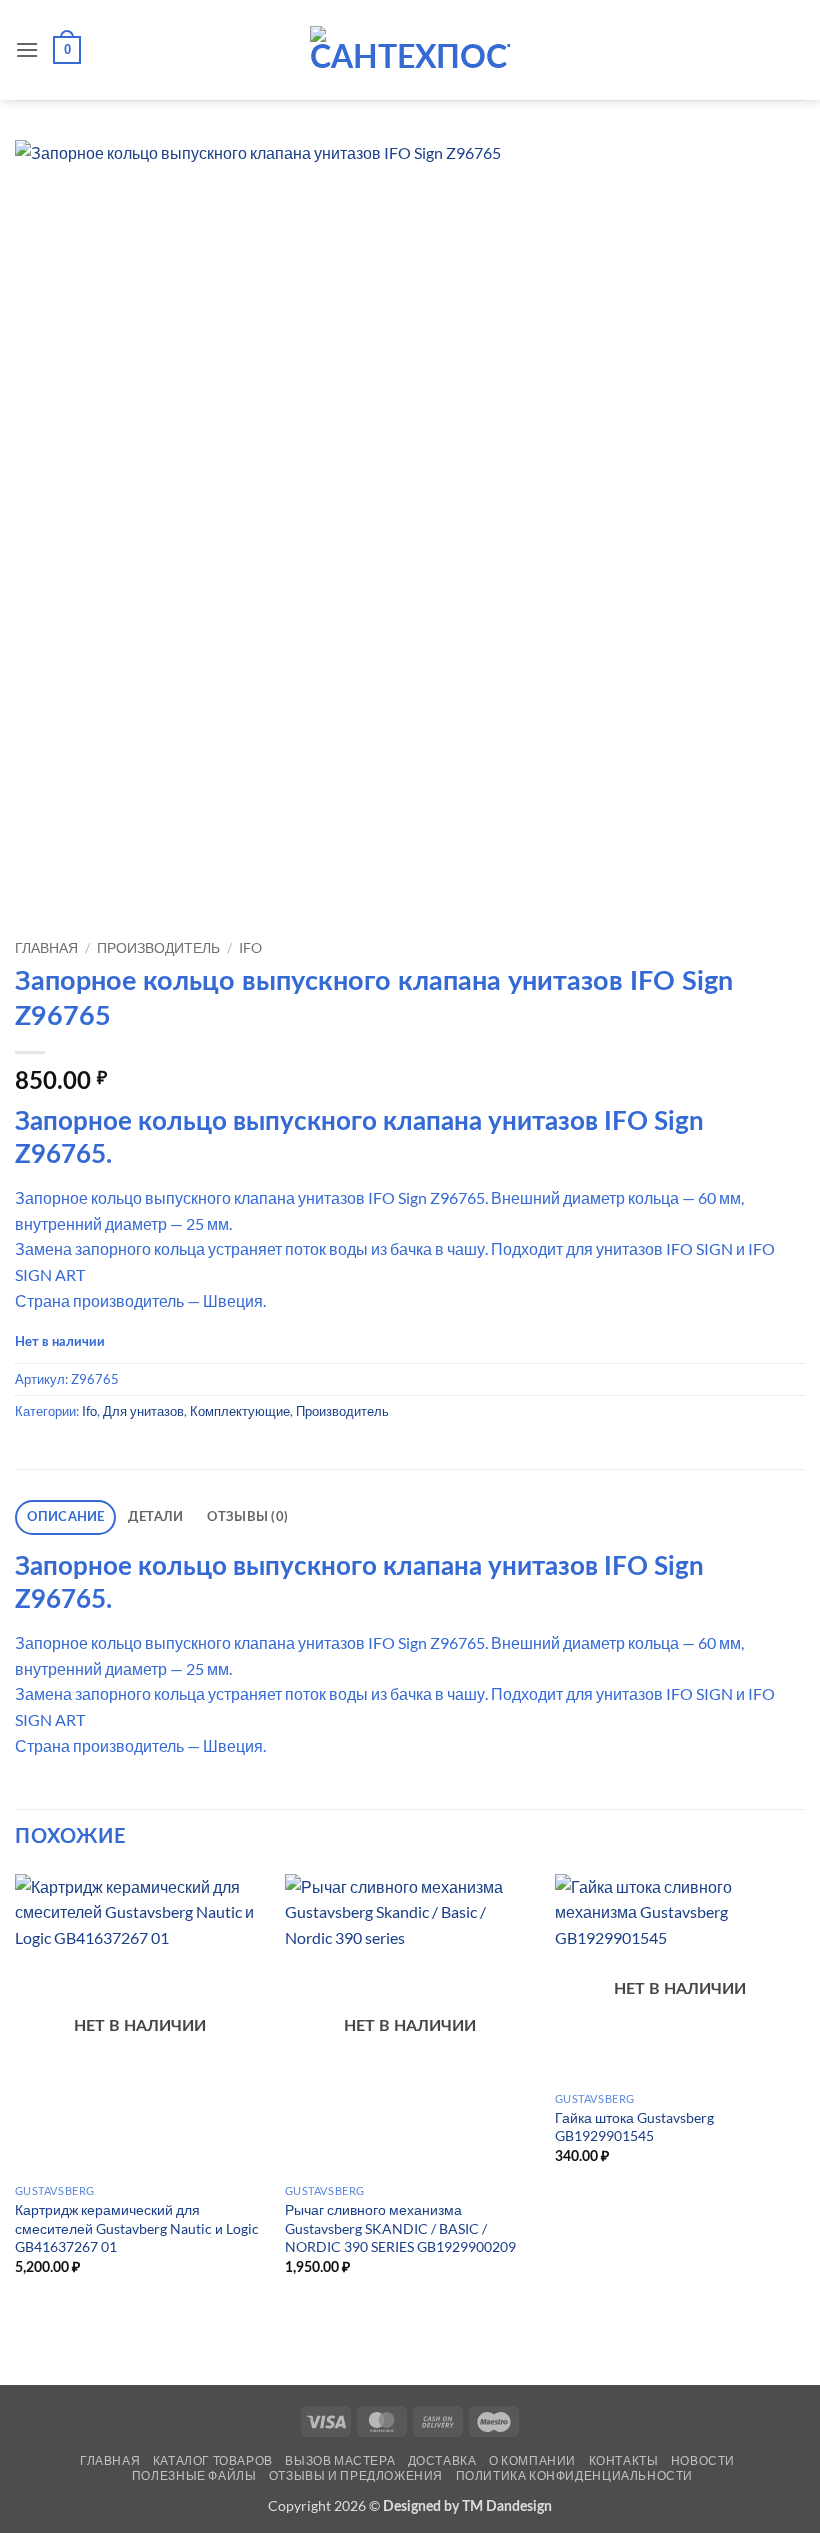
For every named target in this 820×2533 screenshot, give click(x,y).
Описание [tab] (66, 1517)
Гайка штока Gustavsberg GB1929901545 (634, 2127)
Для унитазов (143, 1411)
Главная (46, 948)
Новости (703, 2460)
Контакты (624, 2460)
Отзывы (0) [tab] (248, 1517)
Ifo (250, 948)
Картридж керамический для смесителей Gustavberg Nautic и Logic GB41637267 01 (137, 2228)
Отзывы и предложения (356, 2475)
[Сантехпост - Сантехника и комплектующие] (410, 50)
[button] (27, 49)
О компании (532, 2460)
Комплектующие (240, 1411)
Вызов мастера (340, 2460)
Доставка (442, 2460)
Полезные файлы (194, 2475)
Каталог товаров (213, 2460)
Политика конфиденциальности (575, 2475)
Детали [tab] (156, 1517)
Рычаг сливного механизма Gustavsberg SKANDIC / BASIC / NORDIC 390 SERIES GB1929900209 (400, 2228)
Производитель (158, 948)
